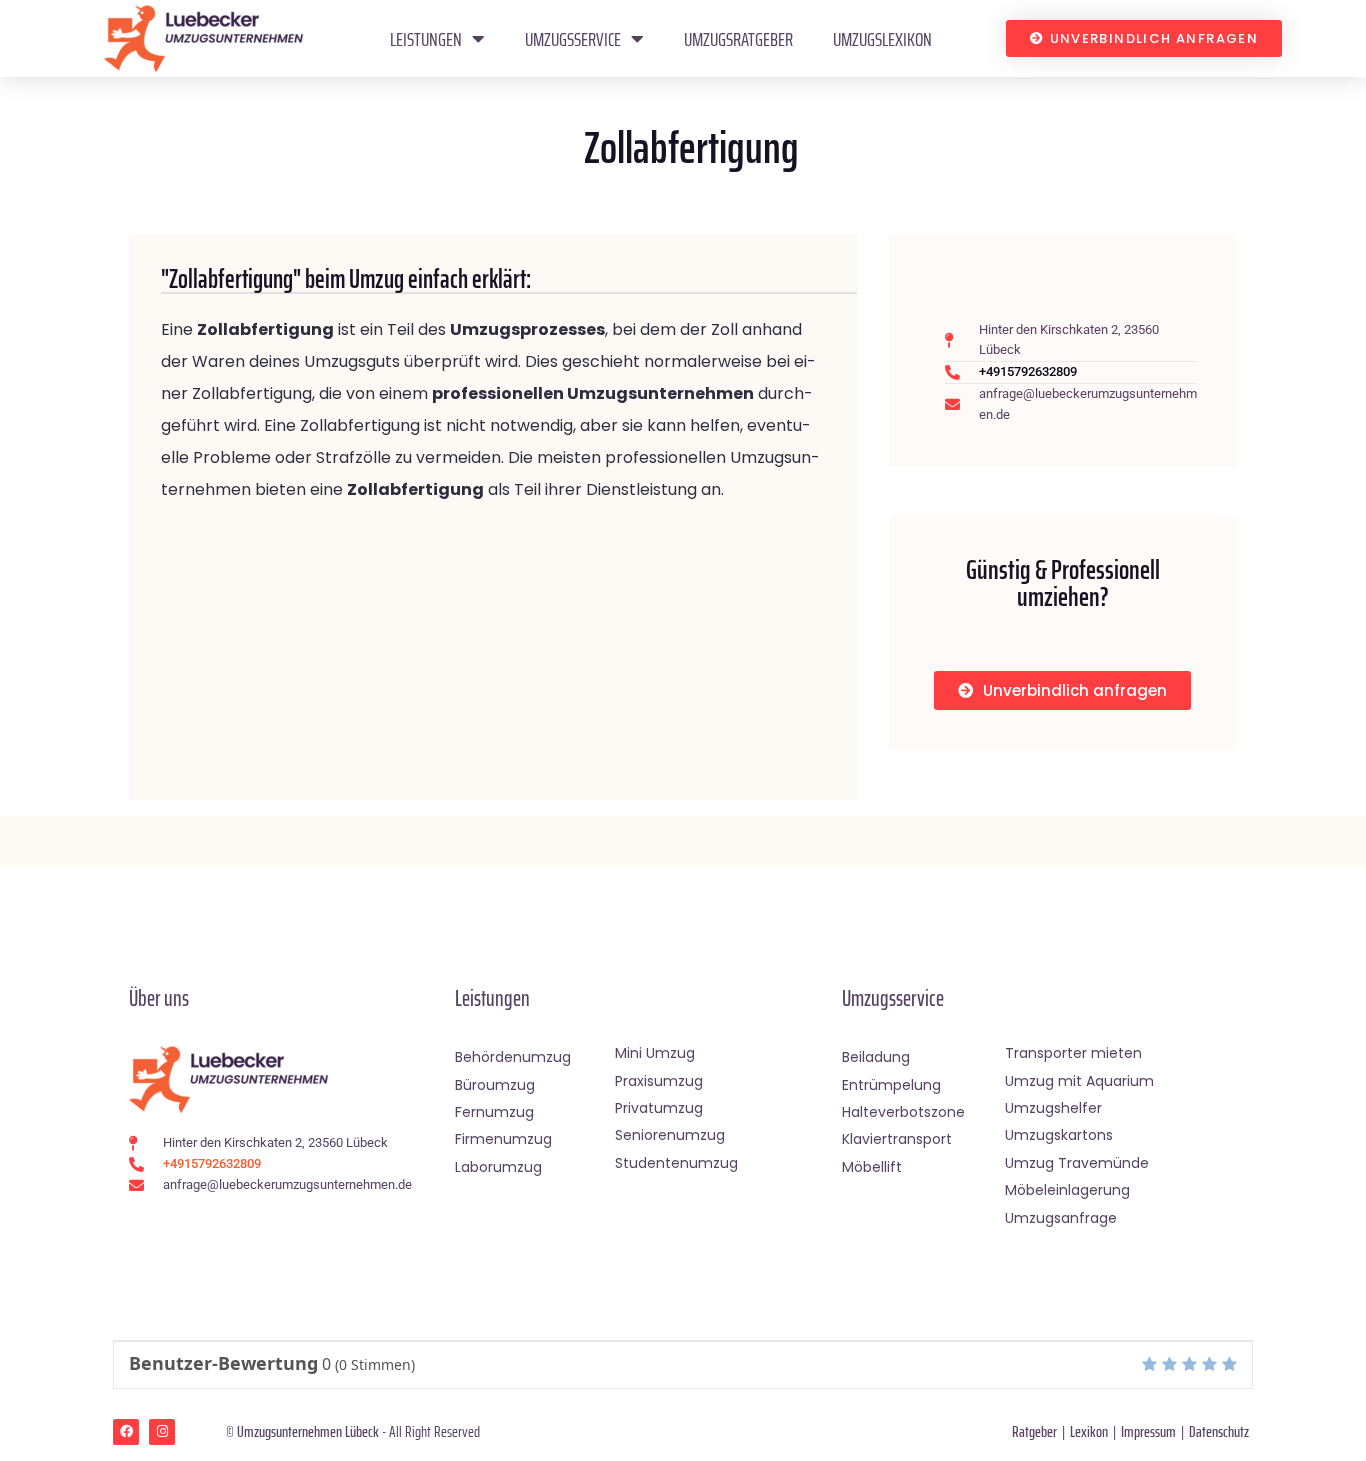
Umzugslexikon (882, 39)
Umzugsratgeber (738, 39)
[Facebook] (126, 1432)
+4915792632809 (1028, 371)
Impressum (1148, 1431)
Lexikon (1089, 1431)
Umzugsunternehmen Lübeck (308, 1431)
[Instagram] (162, 1432)
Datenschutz (1219, 1431)
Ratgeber (1034, 1431)
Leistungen (426, 39)
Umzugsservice (573, 39)
